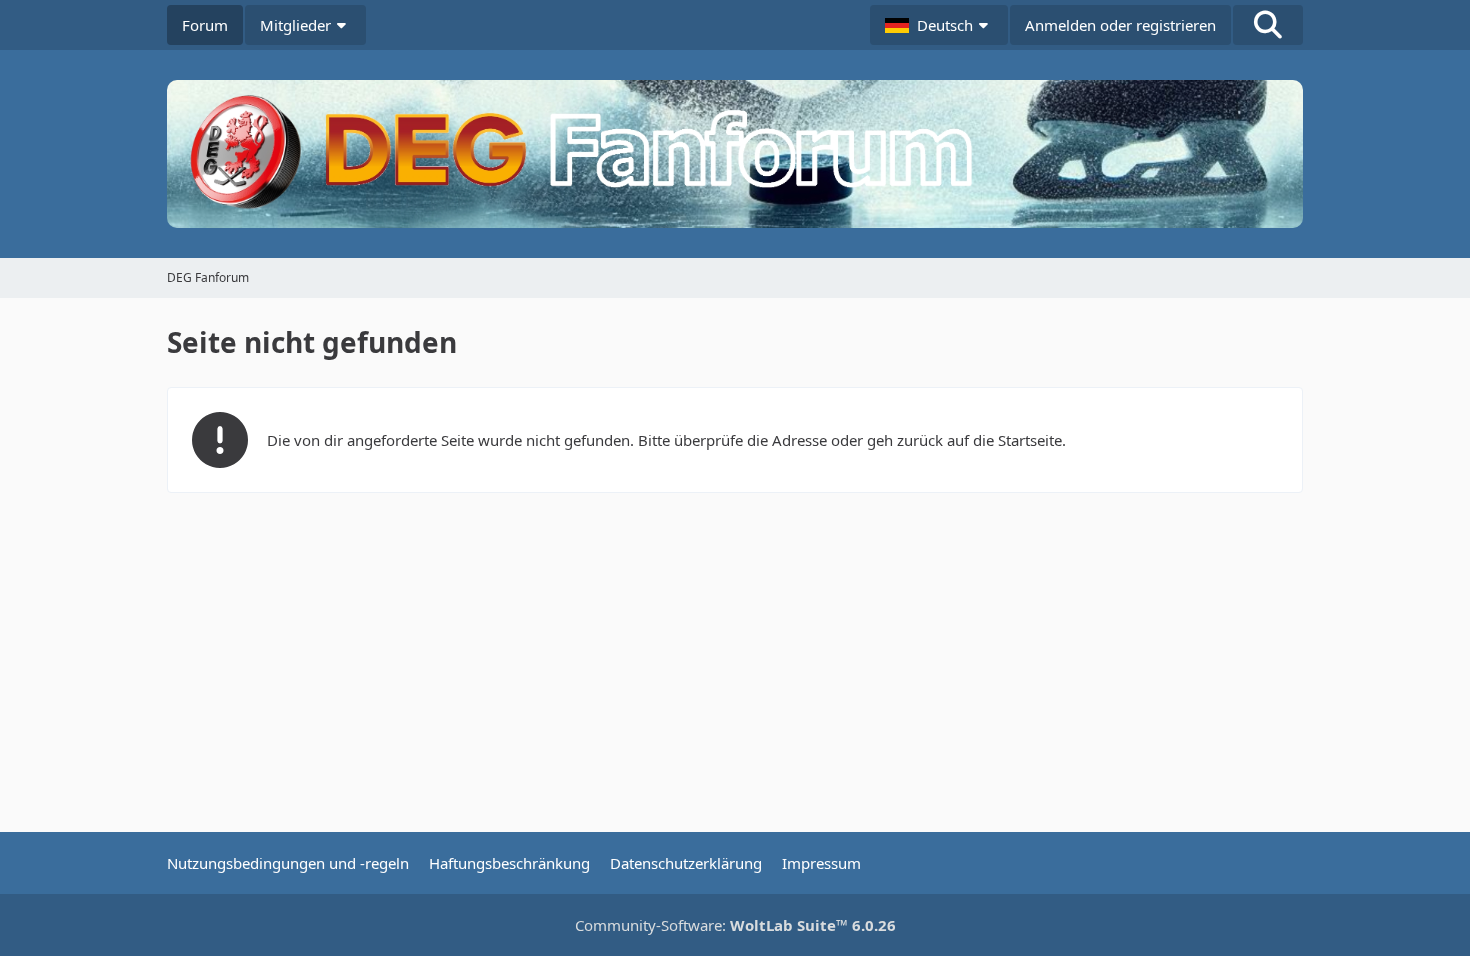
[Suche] (1268, 25)
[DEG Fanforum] (735, 154)
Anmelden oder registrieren (1120, 25)
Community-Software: (735, 925)
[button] (939, 25)
